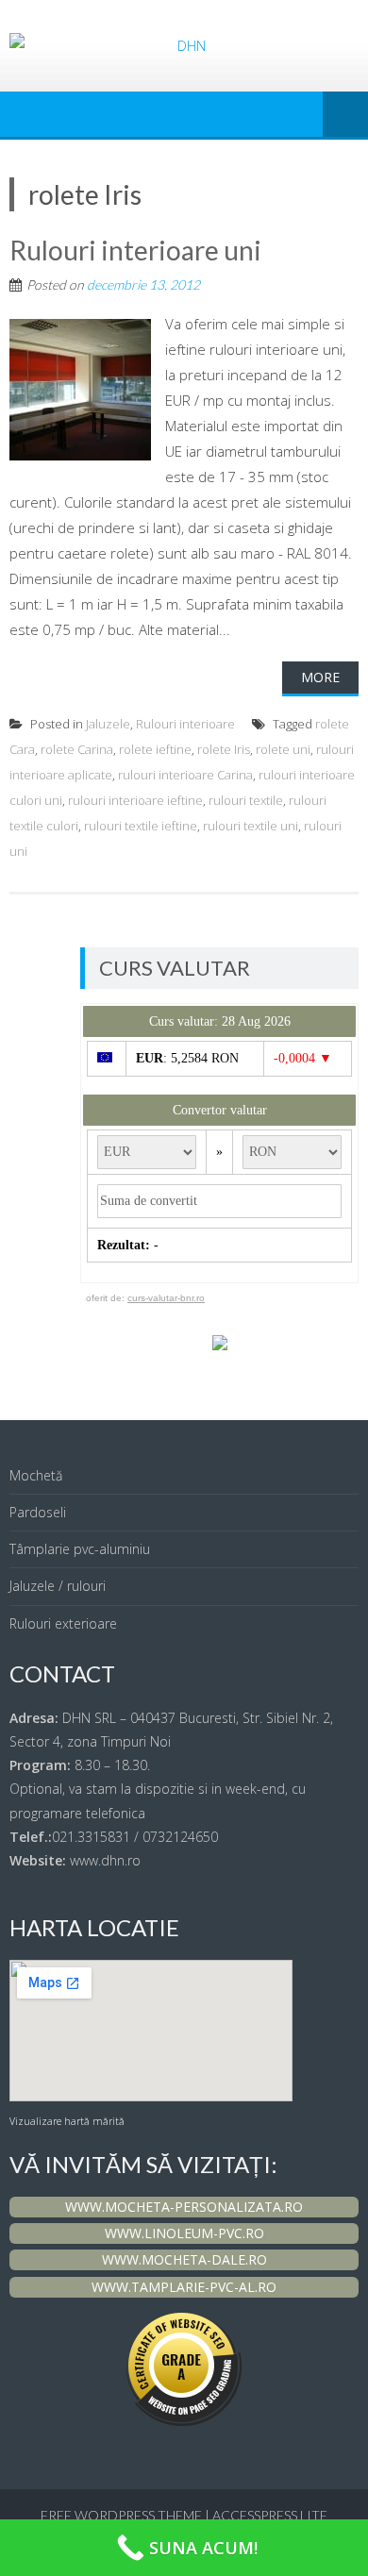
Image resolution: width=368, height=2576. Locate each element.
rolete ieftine (155, 749)
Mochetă (36, 1475)
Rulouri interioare (185, 724)
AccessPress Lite (270, 2515)
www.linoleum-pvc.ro (184, 2233)
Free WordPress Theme (121, 2515)
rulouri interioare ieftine (135, 800)
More (320, 677)
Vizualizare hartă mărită (67, 2121)
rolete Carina (77, 749)
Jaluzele (108, 724)
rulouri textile (246, 800)
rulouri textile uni (251, 826)
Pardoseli (38, 1512)
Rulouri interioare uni (135, 250)
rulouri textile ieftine (141, 826)
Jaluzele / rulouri (58, 1586)
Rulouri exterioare (63, 1623)
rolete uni (283, 749)
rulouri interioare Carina (185, 775)
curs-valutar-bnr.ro (166, 1298)
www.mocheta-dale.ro (184, 2259)
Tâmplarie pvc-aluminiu (80, 1549)
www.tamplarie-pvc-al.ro (184, 2287)
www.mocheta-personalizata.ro (184, 2207)
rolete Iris (224, 749)
